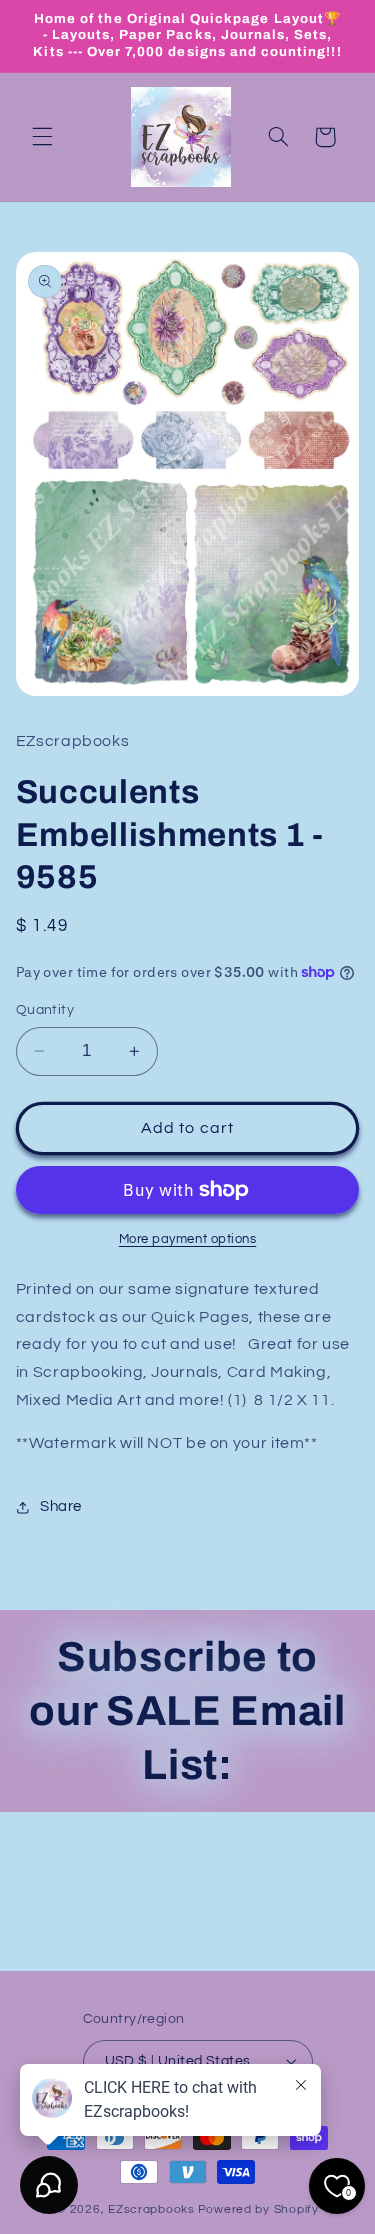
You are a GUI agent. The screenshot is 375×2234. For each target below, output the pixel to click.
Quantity (45, 1010)
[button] (42, 137)
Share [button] (61, 1506)
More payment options (188, 1239)
